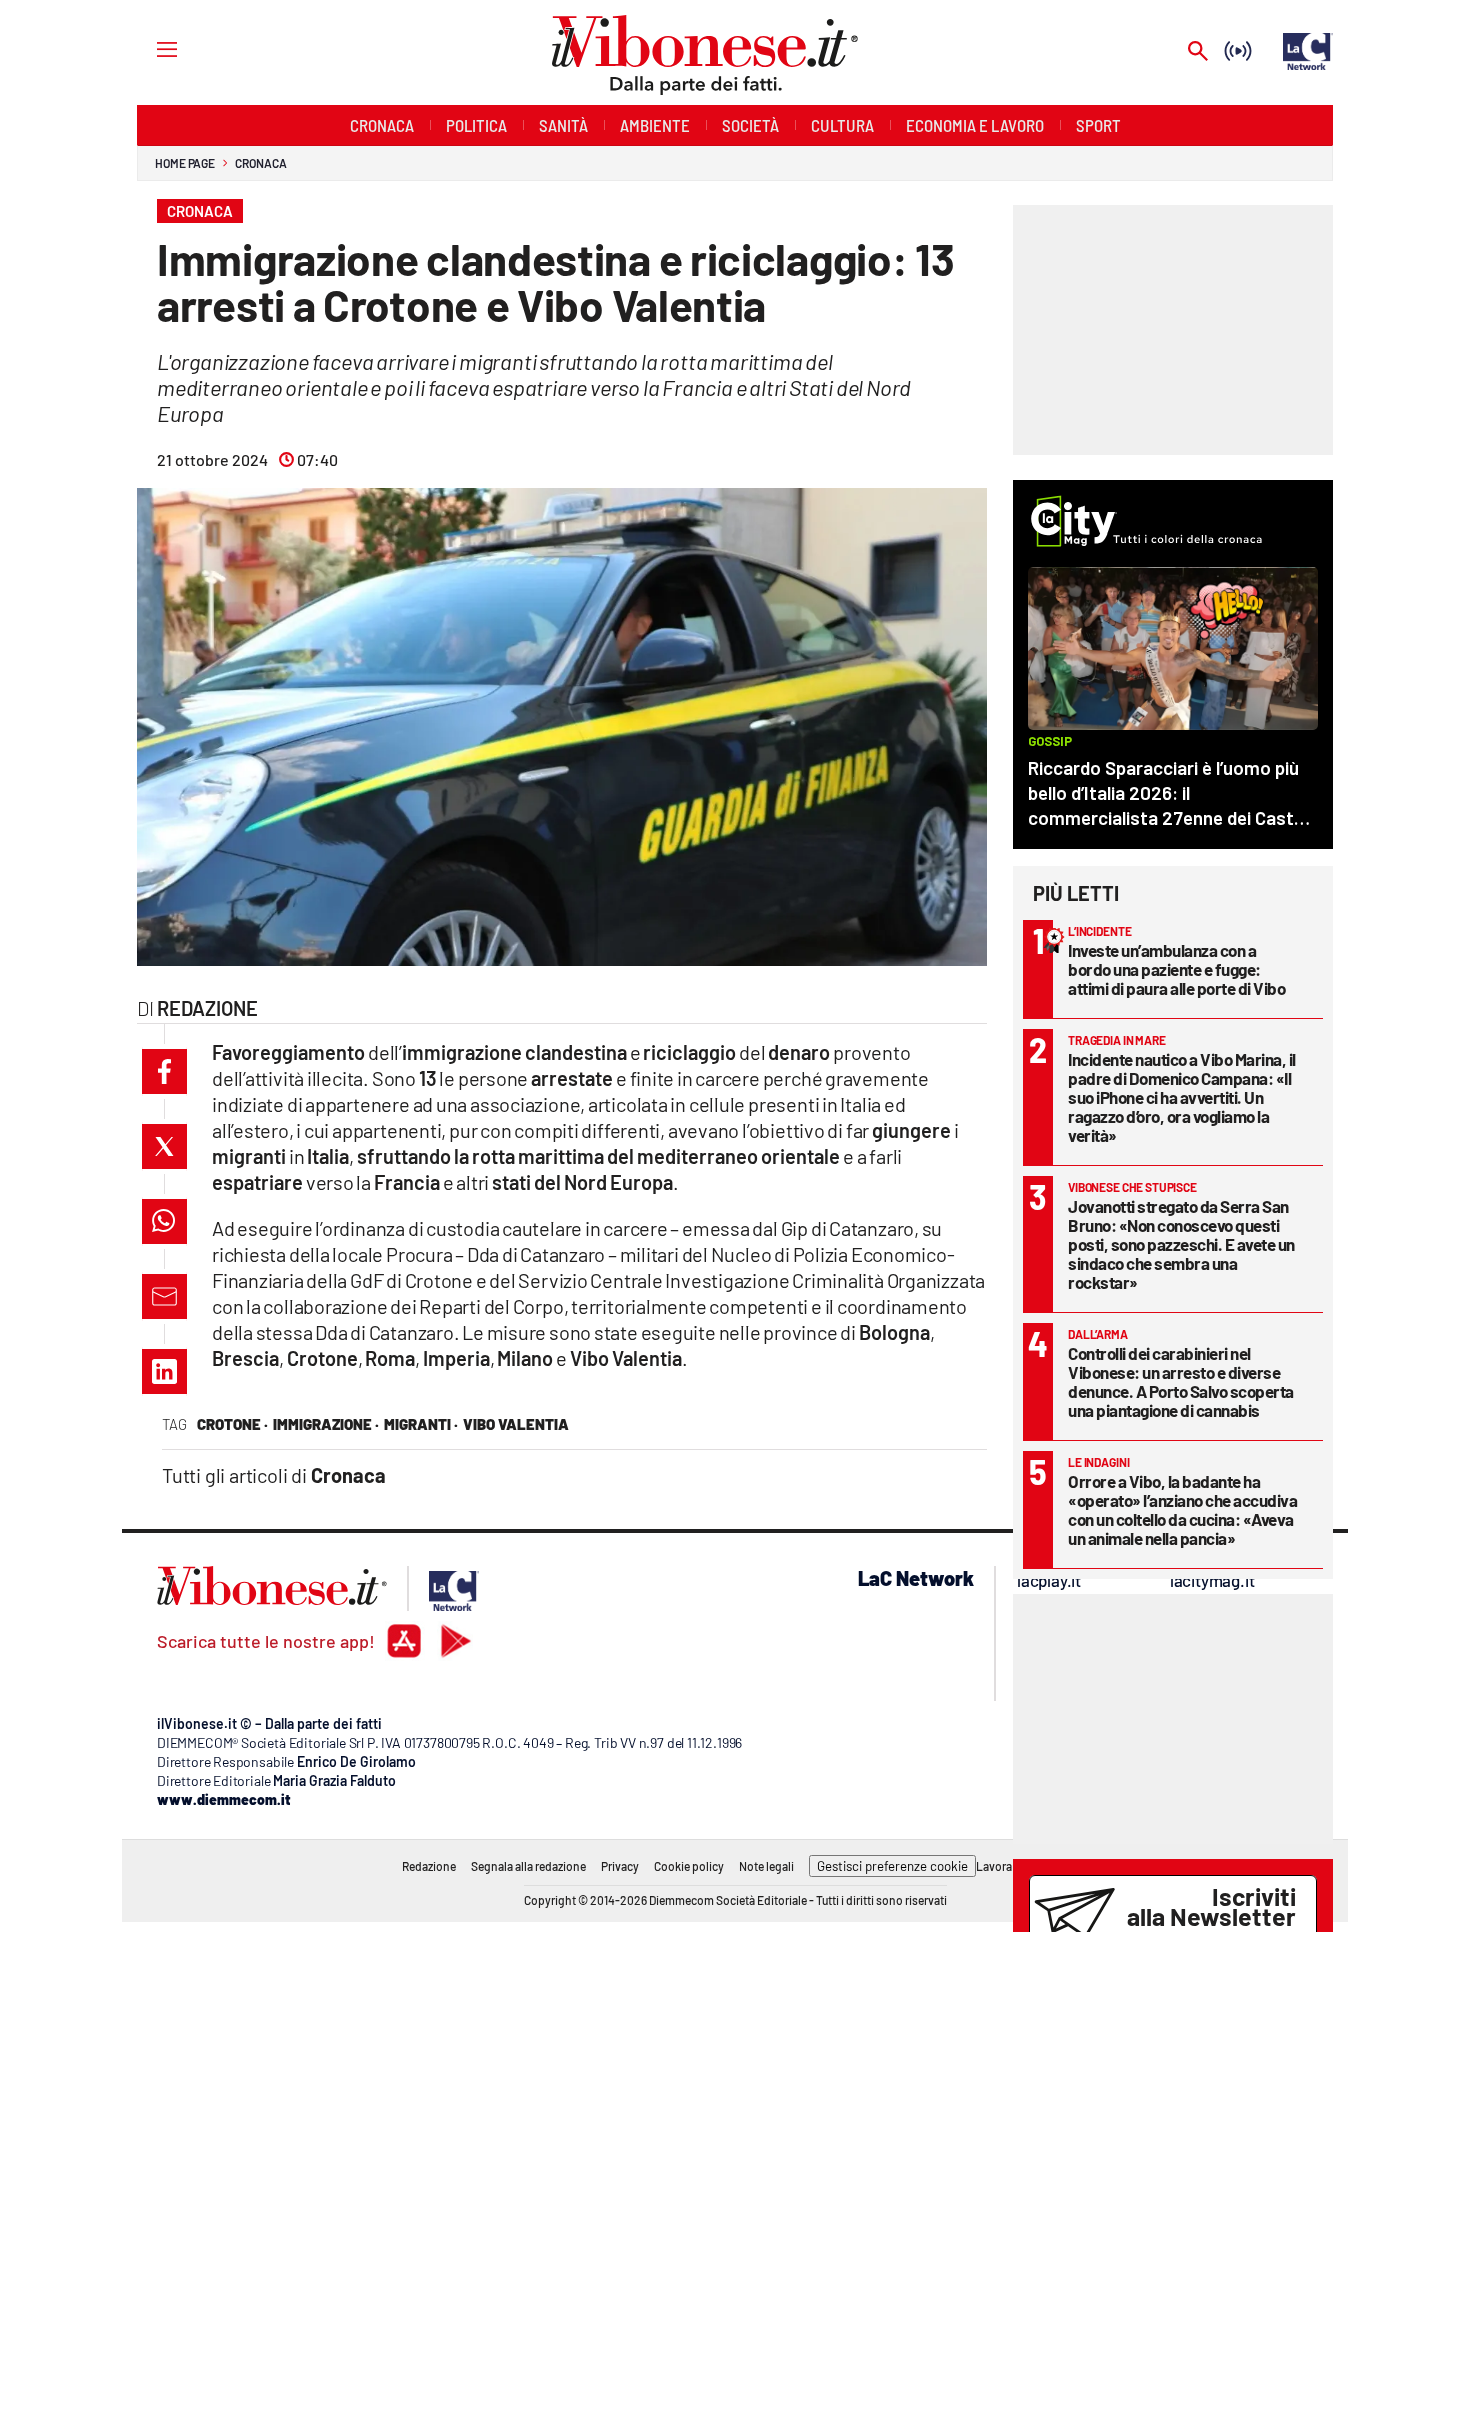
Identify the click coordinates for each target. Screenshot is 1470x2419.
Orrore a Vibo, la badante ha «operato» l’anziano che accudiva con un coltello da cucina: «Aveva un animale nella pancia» (1182, 1509)
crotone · (232, 1424)
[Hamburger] (148, 48)
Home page (185, 163)
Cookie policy (689, 1866)
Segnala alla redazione (528, 1866)
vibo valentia (516, 1424)
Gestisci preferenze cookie (892, 1866)
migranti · (421, 1424)
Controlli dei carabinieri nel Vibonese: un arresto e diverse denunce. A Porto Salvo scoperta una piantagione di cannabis (1181, 1381)
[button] (164, 1071)
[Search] (1198, 52)
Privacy (620, 1866)
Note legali (766, 1866)
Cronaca (260, 163)
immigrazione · (326, 1424)
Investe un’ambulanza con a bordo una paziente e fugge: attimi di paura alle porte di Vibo (1176, 969)
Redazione (429, 1866)
